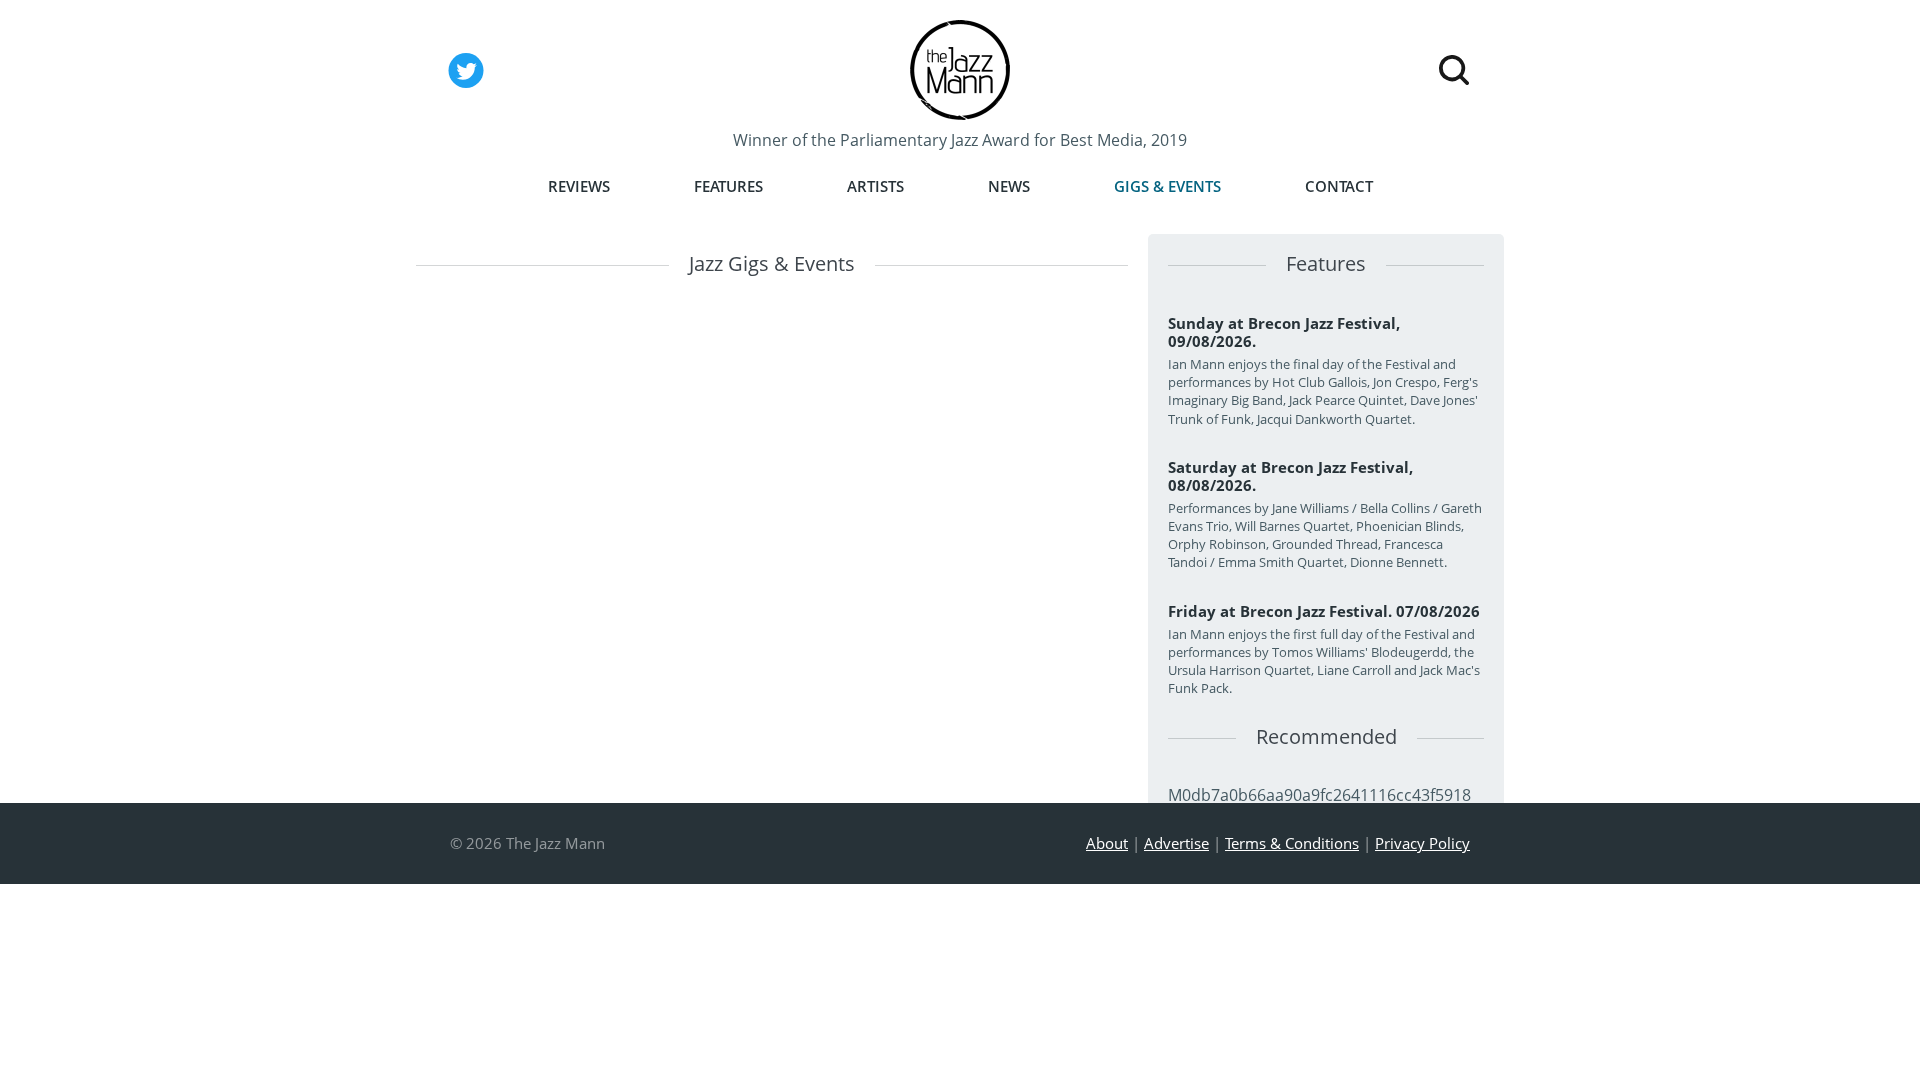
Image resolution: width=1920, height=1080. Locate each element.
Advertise (1176, 843)
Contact (1339, 186)
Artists (875, 186)
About (1107, 843)
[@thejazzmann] (466, 87)
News (1009, 186)
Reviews (579, 186)
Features (728, 186)
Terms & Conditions (1292, 843)
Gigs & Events (1167, 186)
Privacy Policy (1422, 843)
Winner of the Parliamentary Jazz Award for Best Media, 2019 (960, 140)
